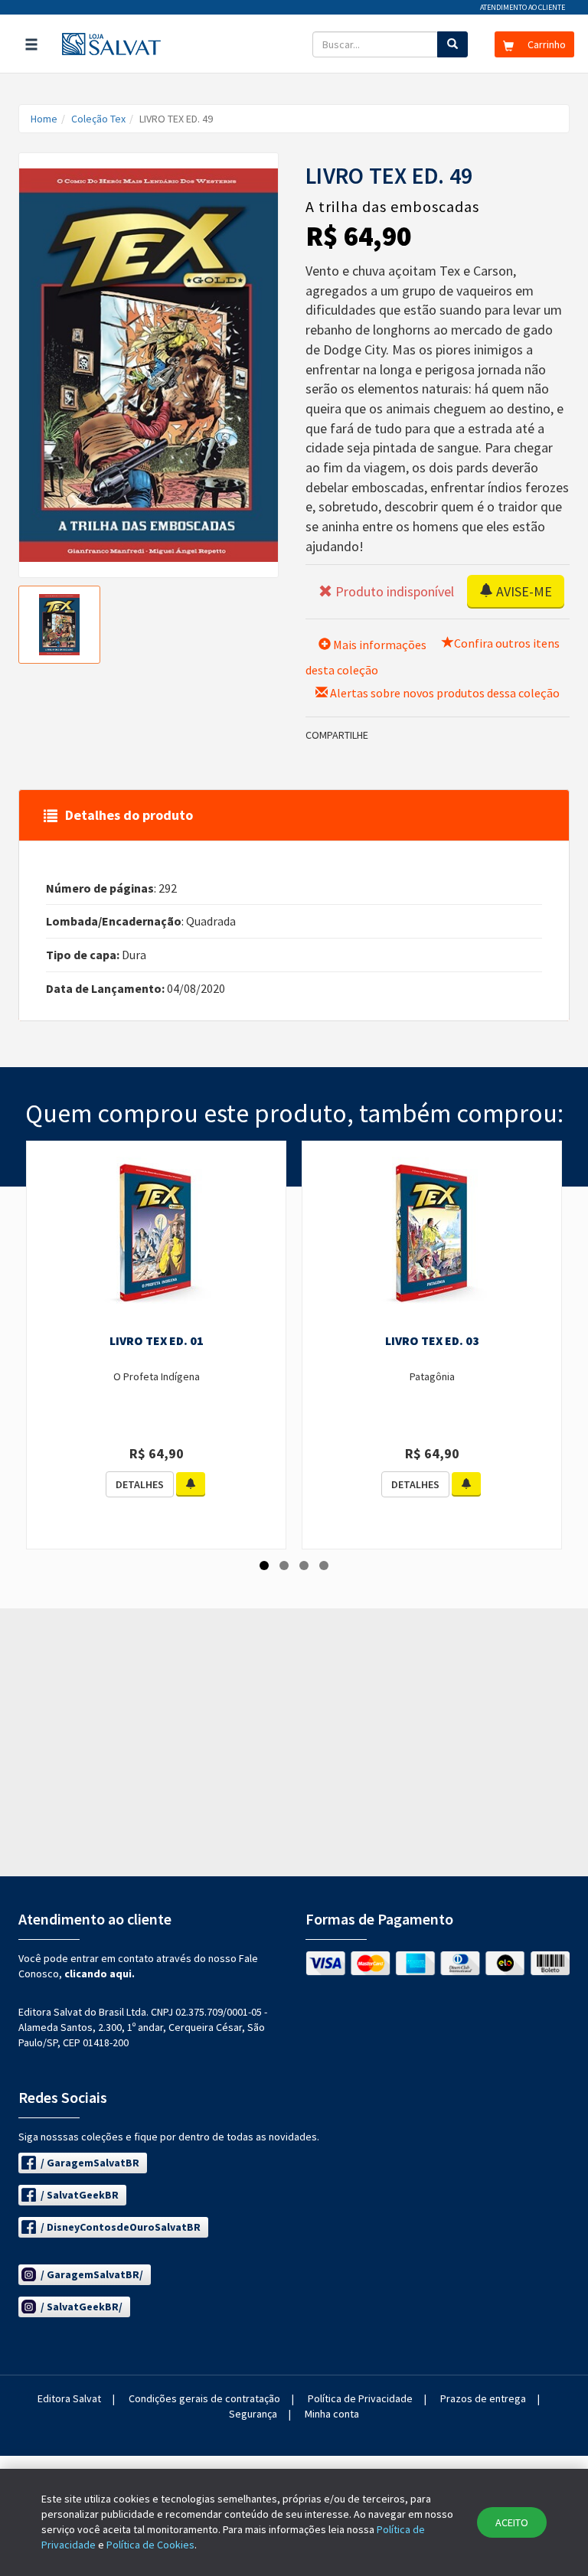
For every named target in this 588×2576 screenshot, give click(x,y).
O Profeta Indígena (157, 1376)
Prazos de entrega (483, 2398)
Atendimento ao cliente (523, 7)
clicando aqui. (100, 1974)
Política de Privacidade (360, 2398)
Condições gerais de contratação (204, 2398)
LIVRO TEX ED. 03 (432, 1340)
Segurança (253, 2414)
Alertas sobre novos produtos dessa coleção (444, 693)
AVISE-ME (523, 591)
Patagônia (432, 1376)
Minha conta (332, 2414)
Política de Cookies (150, 2545)
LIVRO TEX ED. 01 (157, 1340)
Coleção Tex (98, 119)
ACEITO (512, 2522)
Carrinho (546, 44)
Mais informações (379, 645)
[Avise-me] (191, 1484)
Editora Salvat (69, 2398)
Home (44, 119)
